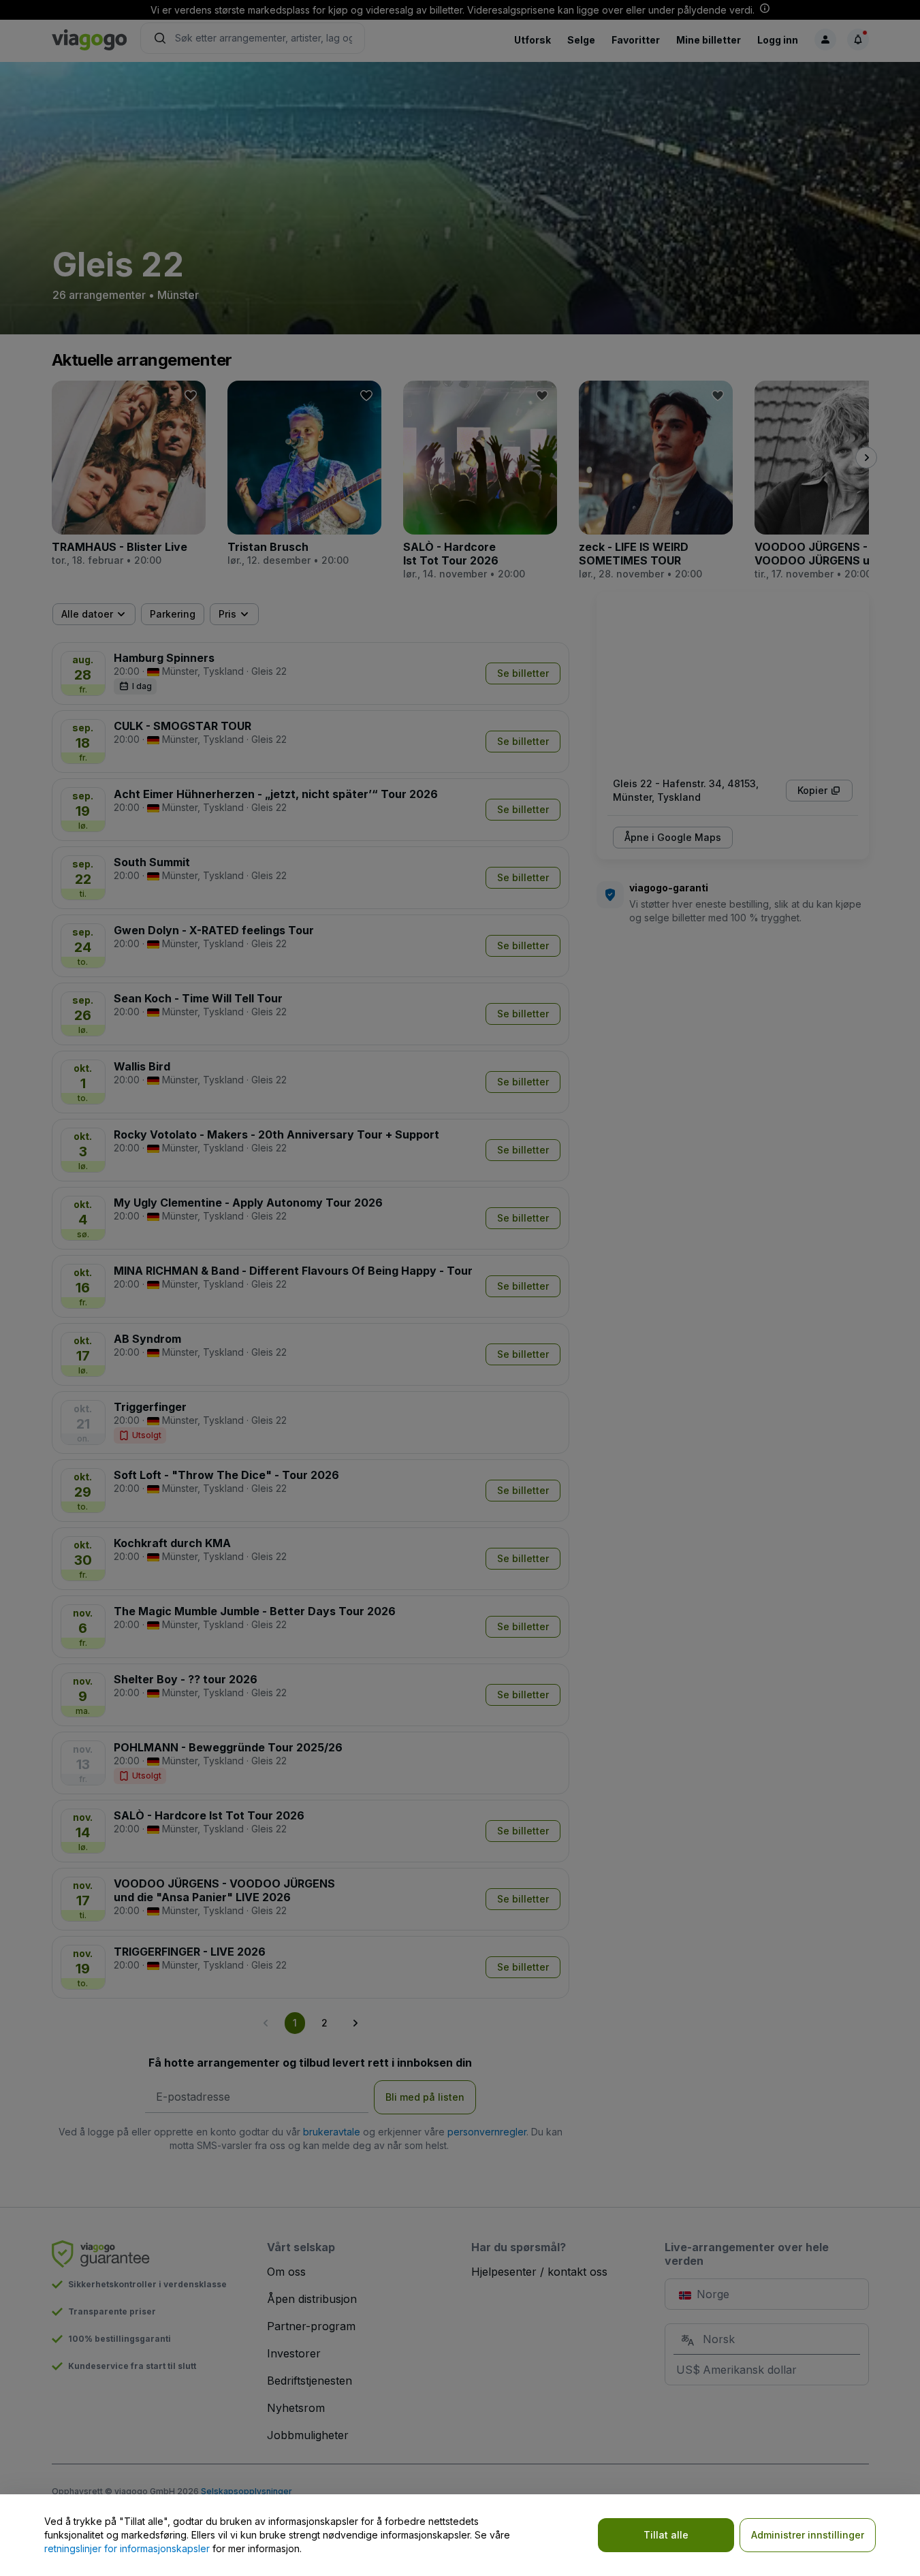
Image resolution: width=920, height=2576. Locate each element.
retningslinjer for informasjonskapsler (127, 2548)
